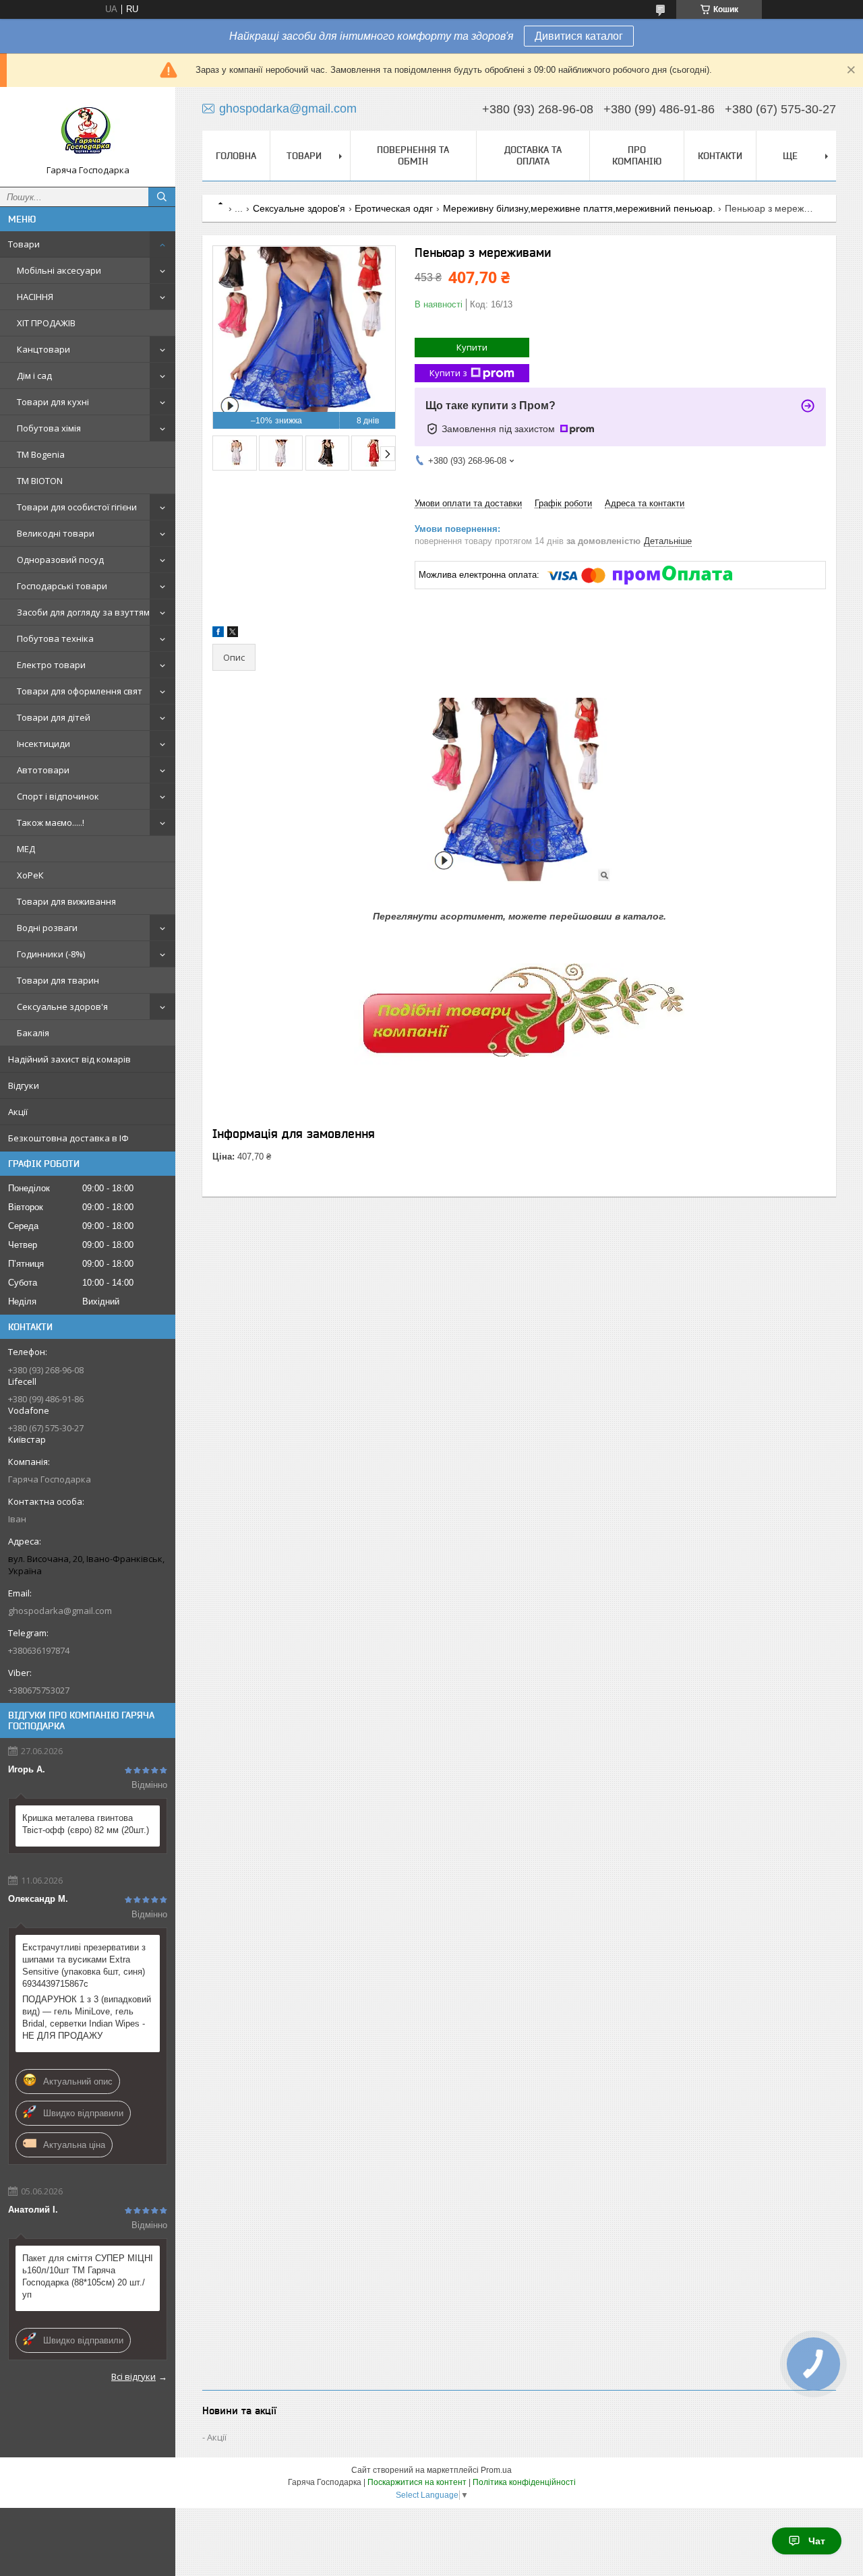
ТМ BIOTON (40, 481)
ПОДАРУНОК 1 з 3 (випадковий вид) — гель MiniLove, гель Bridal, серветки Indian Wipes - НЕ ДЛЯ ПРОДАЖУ (87, 2017)
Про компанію (637, 155)
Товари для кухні (53, 402)
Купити (472, 347)
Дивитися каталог (579, 36)
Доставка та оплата (533, 155)
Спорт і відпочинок (58, 796)
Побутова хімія (49, 428)
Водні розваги (47, 928)
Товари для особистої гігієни (77, 507)
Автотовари (43, 770)
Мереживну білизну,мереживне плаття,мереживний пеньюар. (579, 208)
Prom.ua (496, 2470)
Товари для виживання (66, 901)
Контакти (720, 156)
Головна (236, 156)
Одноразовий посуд (60, 560)
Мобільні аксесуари (59, 270)
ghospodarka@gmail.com (60, 1611)
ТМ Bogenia (41, 454)
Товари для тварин (58, 980)
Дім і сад (34, 376)
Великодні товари (56, 533)
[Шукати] (162, 197)
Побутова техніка (55, 638)
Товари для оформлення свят (80, 691)
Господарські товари (62, 586)
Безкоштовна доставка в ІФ (68, 1138)
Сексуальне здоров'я (62, 1007)
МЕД (26, 849)
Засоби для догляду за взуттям (83, 612)
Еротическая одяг (394, 208)
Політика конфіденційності (524, 2482)
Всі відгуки (133, 2376)
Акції (18, 1112)
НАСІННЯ (35, 297)
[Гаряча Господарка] (88, 131)
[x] (233, 634)
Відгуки (24, 1085)
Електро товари (51, 665)
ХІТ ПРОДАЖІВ (46, 323)
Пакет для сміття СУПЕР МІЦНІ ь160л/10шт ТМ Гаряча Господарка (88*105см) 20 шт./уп (88, 2276)
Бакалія (33, 1033)
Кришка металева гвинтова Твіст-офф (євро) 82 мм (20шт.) (86, 1824)
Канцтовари (43, 349)
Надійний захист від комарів (69, 1059)
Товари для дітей (54, 717)
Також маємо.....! (51, 822)
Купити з (448, 373)
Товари (24, 244)
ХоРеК (30, 875)
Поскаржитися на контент (417, 2482)
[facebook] (218, 634)
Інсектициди (43, 744)
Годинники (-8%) (51, 954)
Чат (817, 2541)
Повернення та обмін (413, 155)
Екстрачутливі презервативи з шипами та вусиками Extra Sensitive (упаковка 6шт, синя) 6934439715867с (84, 1966)
